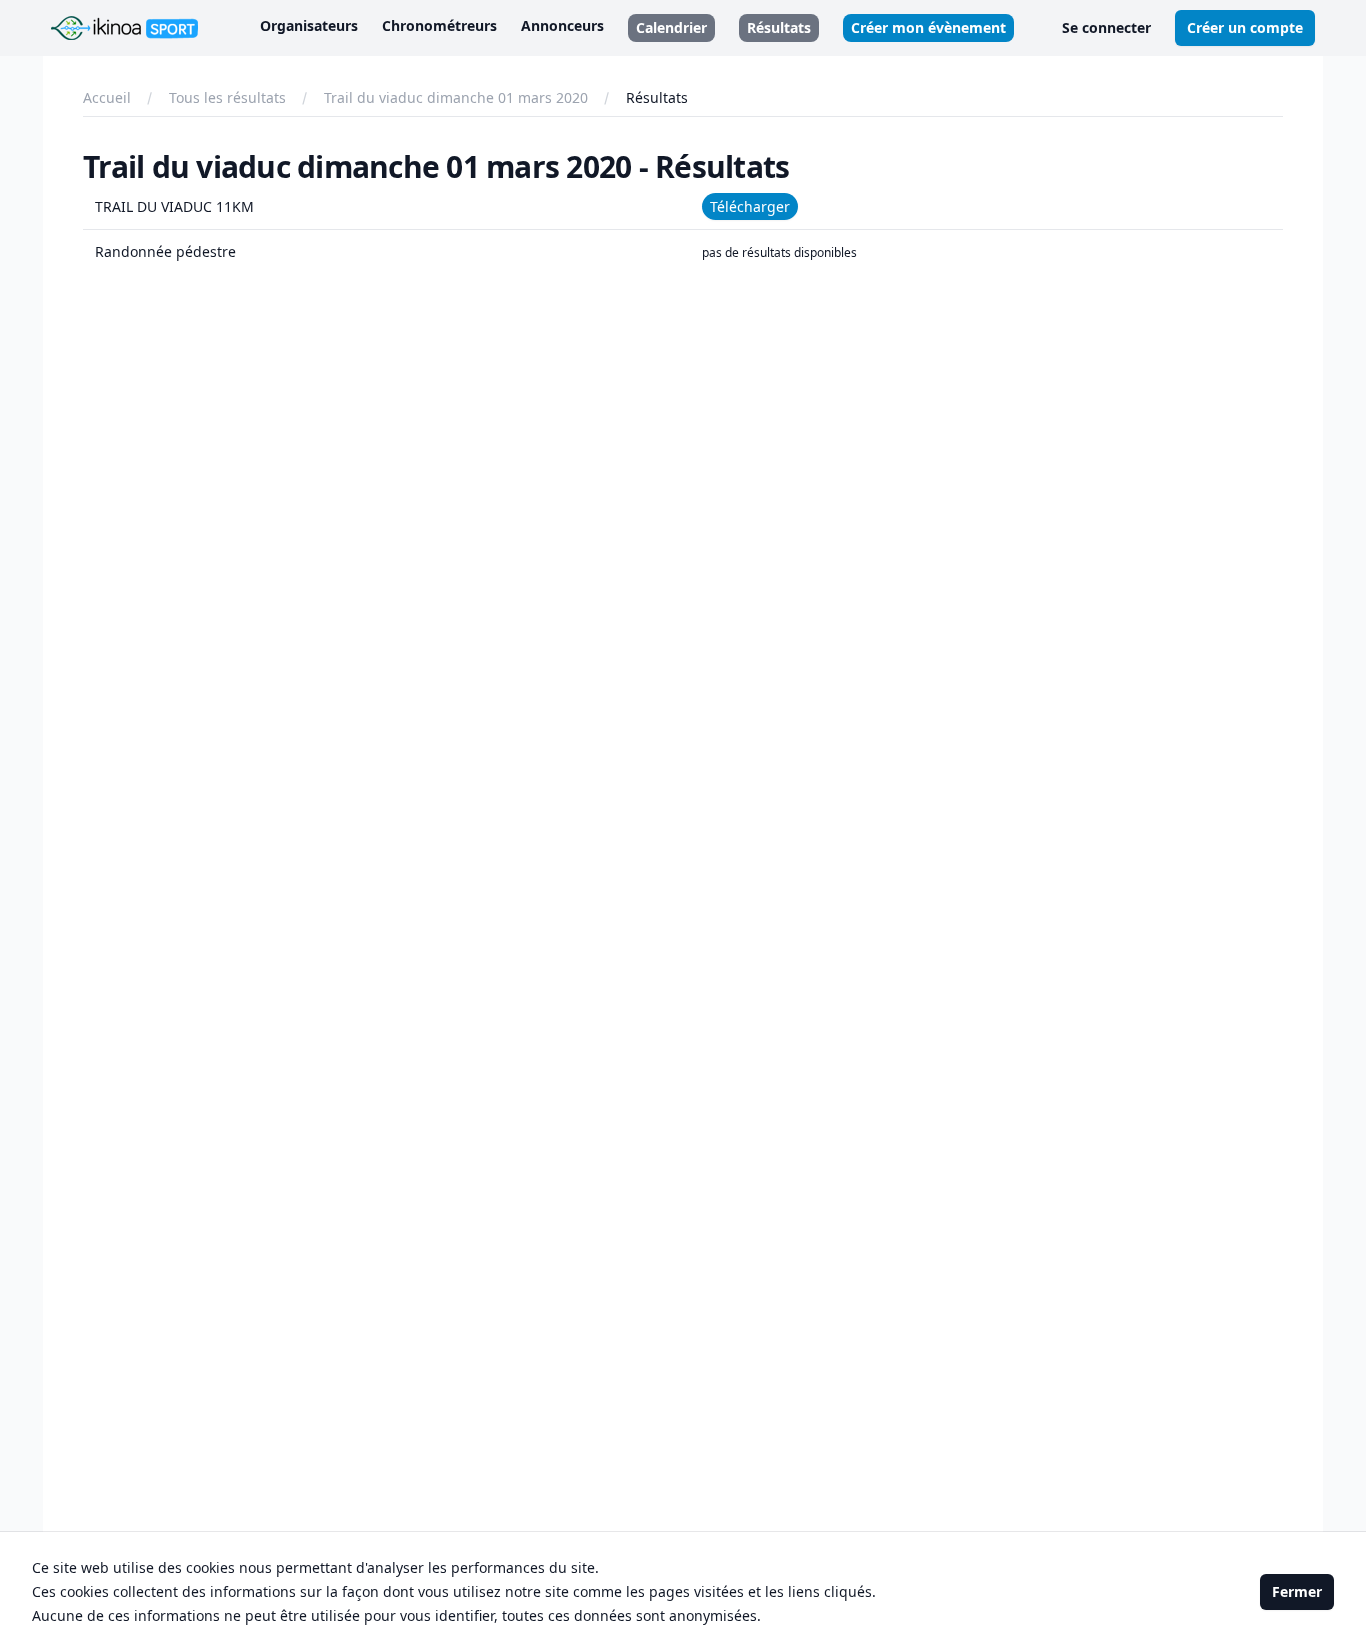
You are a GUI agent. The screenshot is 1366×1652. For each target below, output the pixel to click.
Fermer (1297, 1591)
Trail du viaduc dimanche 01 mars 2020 (456, 97)
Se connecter (1106, 27)
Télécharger (750, 206)
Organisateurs (309, 25)
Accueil (107, 97)
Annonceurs (562, 25)
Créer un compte (1245, 27)
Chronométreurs (439, 25)
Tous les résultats (227, 97)
